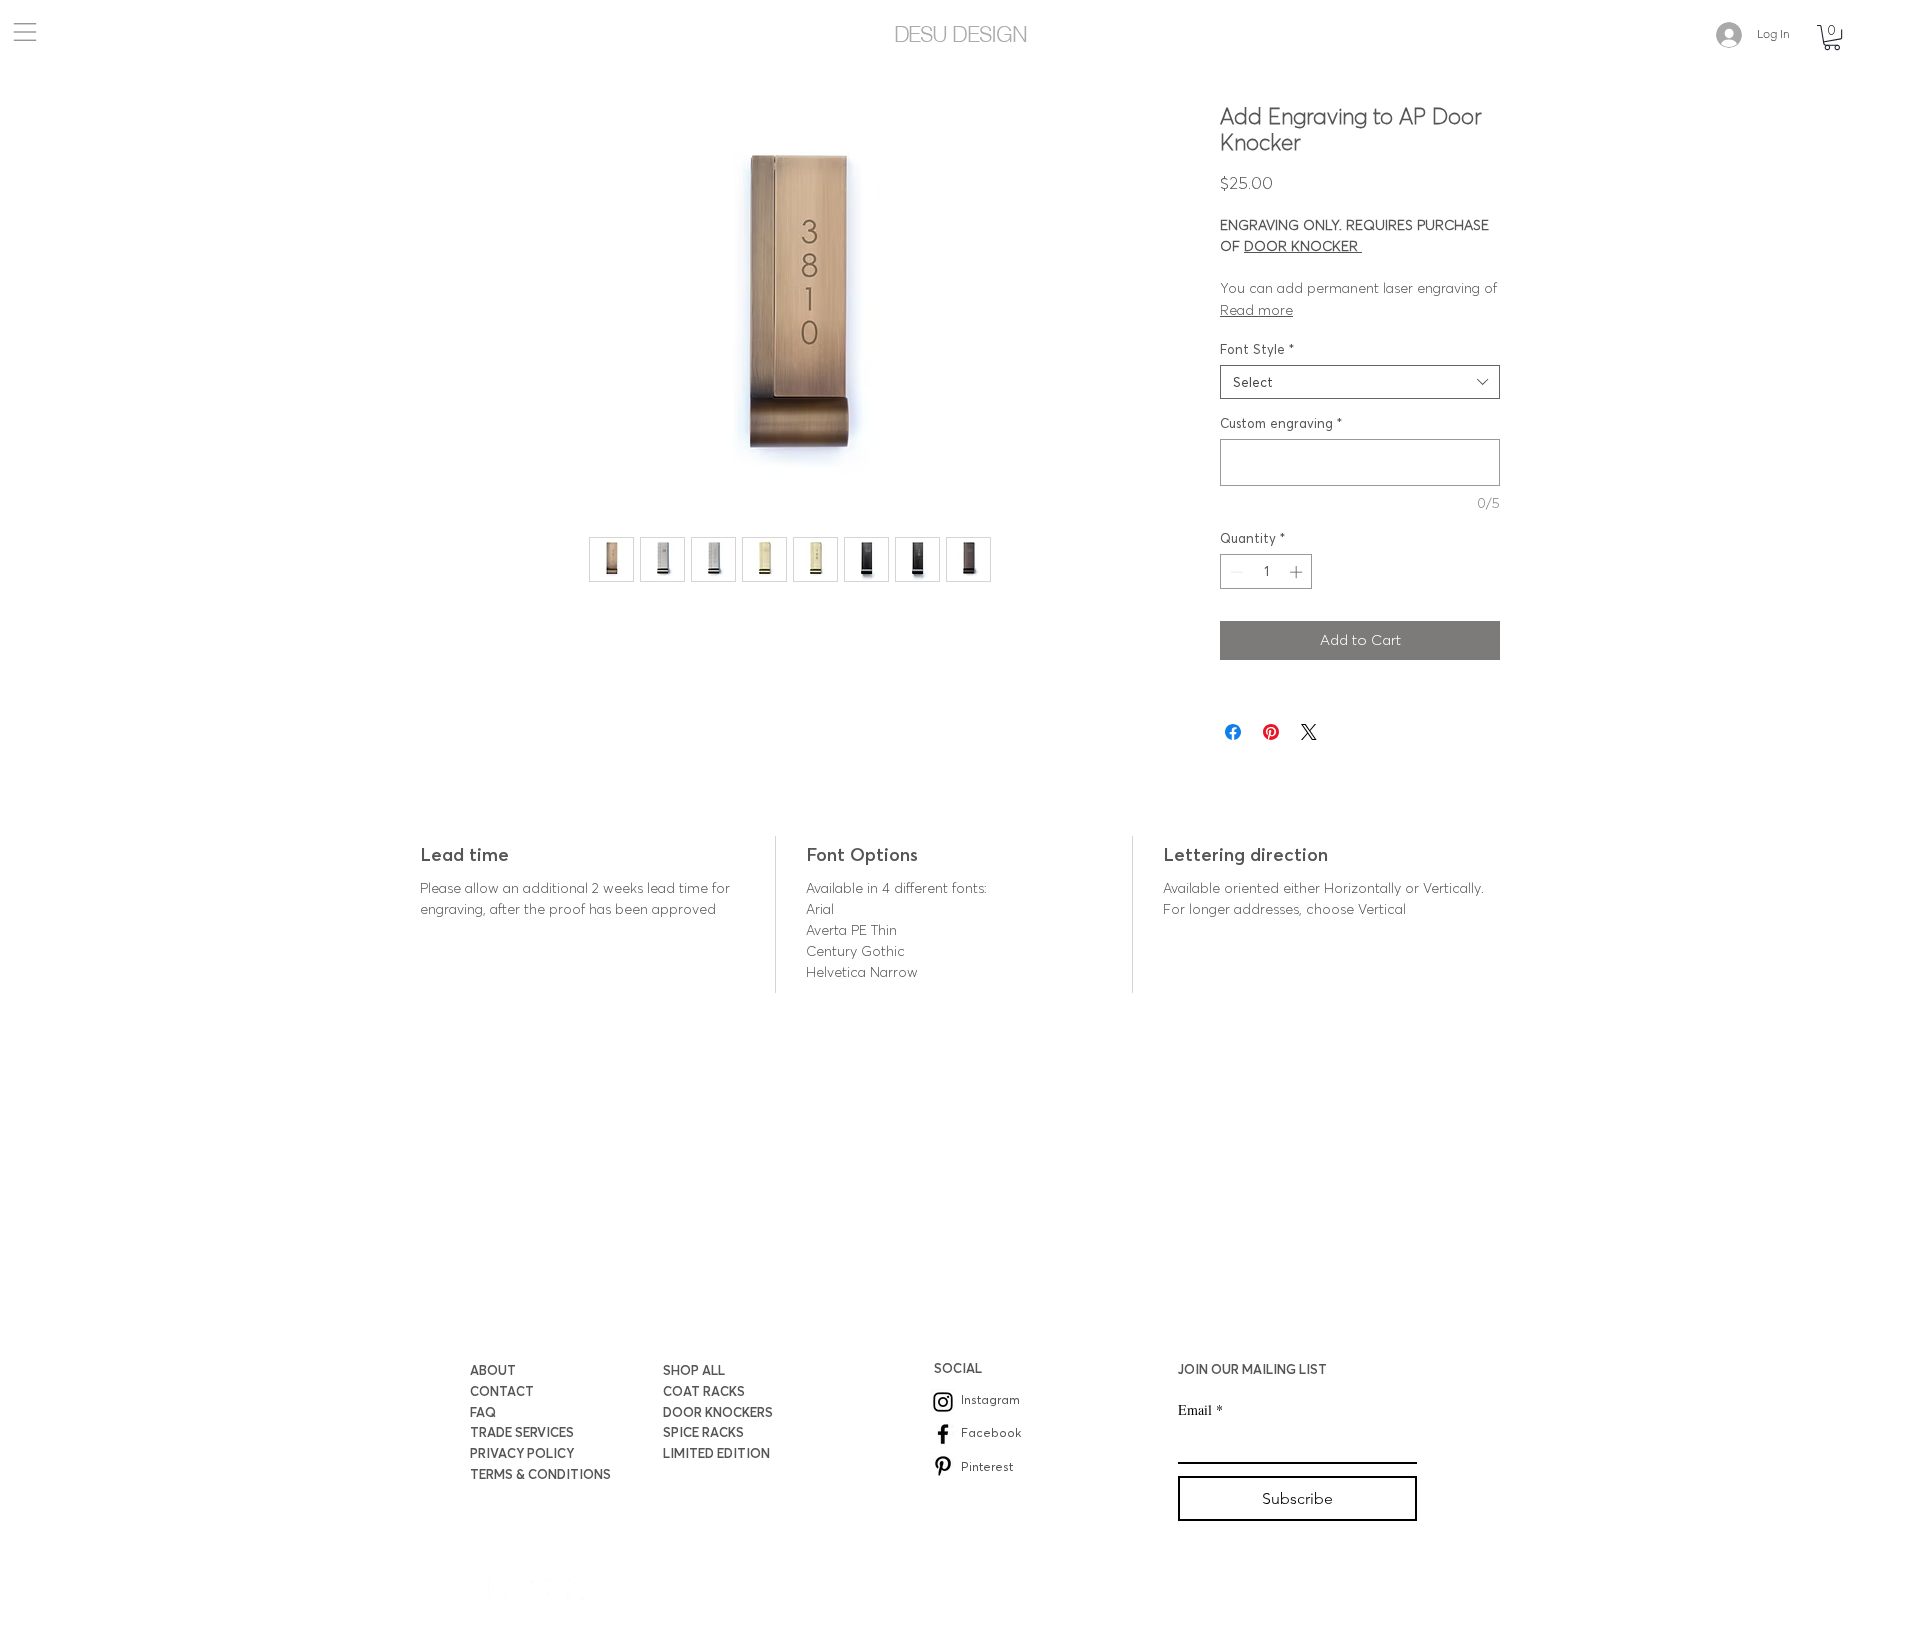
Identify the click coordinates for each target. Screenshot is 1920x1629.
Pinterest (987, 1466)
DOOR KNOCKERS (718, 1412)
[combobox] (1360, 382)
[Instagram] (943, 1402)
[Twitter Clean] (538, 1591)
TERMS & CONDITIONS (540, 1474)
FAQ (483, 1412)
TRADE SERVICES (522, 1432)
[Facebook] (943, 1434)
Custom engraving (1281, 423)
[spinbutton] (1266, 572)
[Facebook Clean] (498, 1591)
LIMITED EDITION (716, 1453)
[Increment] (1298, 572)
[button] (23, 32)
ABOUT (493, 1370)
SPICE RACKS (703, 1432)
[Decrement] (1235, 572)
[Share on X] (1309, 732)
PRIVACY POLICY (522, 1453)
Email (1200, 1409)
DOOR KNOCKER (1303, 246)
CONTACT (502, 1391)
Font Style (1257, 349)
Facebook (991, 1432)
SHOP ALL (694, 1370)
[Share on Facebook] (1233, 732)
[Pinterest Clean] (578, 1591)
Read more (1256, 310)
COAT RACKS (704, 1391)
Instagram (990, 1399)
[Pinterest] (943, 1466)
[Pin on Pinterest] (1271, 732)
